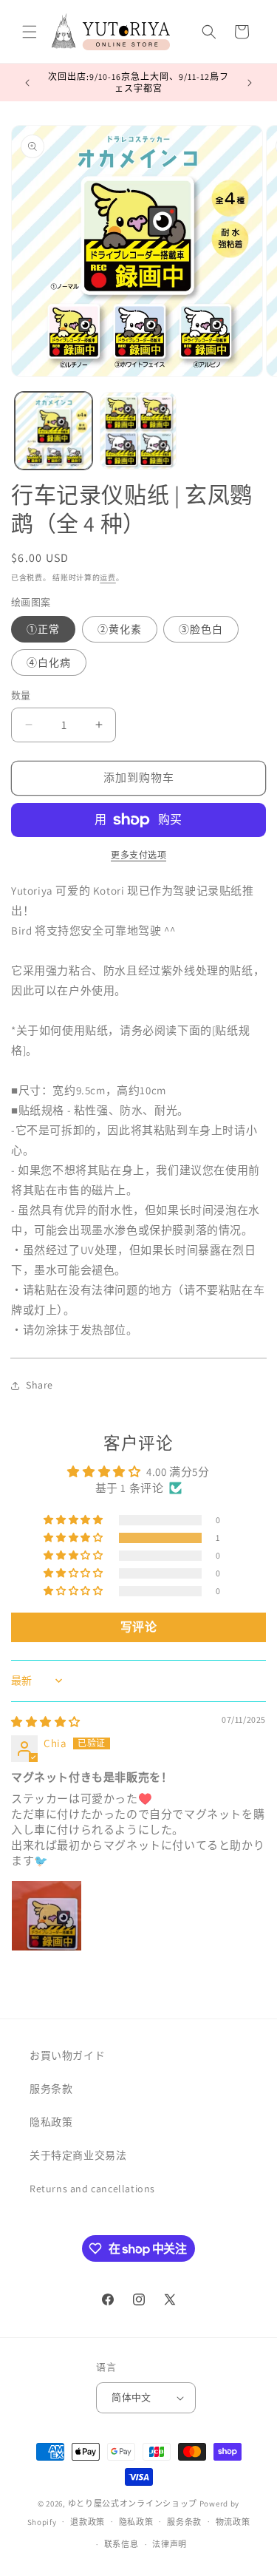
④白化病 (49, 662)
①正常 (43, 629)
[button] (30, 32)
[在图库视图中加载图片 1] (54, 431)
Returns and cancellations (92, 2189)
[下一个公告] (250, 83)
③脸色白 (201, 629)
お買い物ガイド (67, 2055)
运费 (107, 578)
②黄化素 (120, 629)
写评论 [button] (139, 1627)
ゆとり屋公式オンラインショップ (133, 2504)
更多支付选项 (138, 855)
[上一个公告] (27, 83)
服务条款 (51, 2089)
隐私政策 (51, 2122)
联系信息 (122, 2544)
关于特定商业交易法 (78, 2155)
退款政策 (88, 2522)
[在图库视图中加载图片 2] (138, 431)
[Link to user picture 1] (47, 1916)
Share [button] (40, 1385)
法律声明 (170, 2544)
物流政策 (233, 2522)
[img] (46, 1722)
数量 (21, 695)
